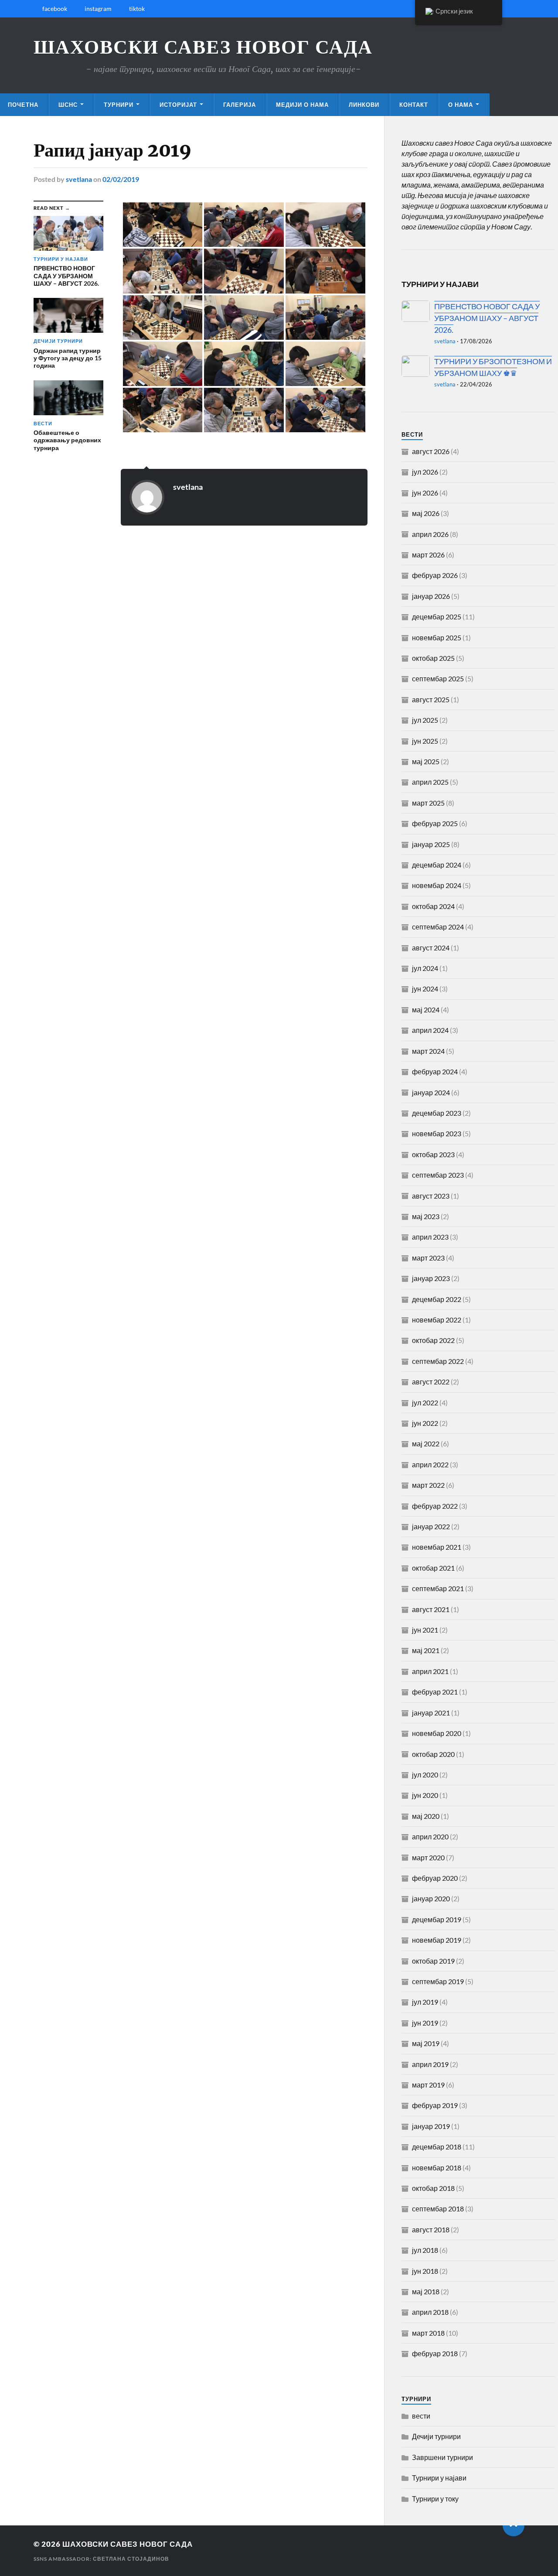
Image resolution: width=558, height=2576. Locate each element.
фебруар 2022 (435, 1506)
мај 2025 (426, 761)
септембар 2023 (438, 1175)
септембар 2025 (438, 678)
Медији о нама (302, 105)
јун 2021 (425, 1630)
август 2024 (431, 948)
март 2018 (428, 2333)
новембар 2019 (437, 1940)
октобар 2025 (433, 658)
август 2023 (431, 1196)
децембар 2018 (437, 2147)
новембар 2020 (437, 1733)
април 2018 (430, 2312)
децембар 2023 (437, 1113)
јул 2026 (425, 472)
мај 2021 (426, 1650)
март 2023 (428, 1258)
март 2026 (428, 555)
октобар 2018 (433, 2188)
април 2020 (430, 1836)
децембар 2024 (437, 865)
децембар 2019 (437, 1919)
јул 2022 (425, 1402)
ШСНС (68, 105)
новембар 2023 (437, 1133)
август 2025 (431, 699)
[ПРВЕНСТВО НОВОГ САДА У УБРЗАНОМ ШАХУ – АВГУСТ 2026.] (416, 311)
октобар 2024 (433, 906)
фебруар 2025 (435, 823)
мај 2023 (426, 1216)
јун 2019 (425, 2023)
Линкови (364, 105)
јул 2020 (425, 1775)
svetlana (79, 179)
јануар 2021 (431, 1713)
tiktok (137, 9)
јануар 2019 (431, 2126)
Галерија (240, 105)
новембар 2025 (437, 637)
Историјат (178, 105)
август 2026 (431, 451)
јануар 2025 (431, 844)
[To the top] (514, 2525)
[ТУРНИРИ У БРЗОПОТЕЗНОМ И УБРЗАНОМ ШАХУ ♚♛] (416, 366)
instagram (98, 9)
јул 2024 (425, 968)
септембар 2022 (438, 1361)
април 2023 (430, 1237)
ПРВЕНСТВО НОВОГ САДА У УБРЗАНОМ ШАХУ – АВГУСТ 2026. (487, 318)
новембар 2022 (437, 1320)
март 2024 (428, 1051)
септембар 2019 (438, 1981)
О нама (461, 105)
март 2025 (428, 803)
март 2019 (428, 2085)
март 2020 (428, 1857)
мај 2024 (426, 1010)
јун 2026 (425, 493)
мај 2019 (426, 2043)
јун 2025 (425, 741)
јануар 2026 (431, 596)
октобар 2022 (433, 1340)
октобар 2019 (433, 1961)
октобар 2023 (433, 1154)
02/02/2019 (121, 179)
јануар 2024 (431, 1092)
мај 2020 (426, 1816)
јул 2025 (425, 720)
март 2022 (428, 1485)
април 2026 (430, 534)
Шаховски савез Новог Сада (203, 47)
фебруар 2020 (435, 1878)
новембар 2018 (437, 2168)
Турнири (119, 105)
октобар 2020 (433, 1754)
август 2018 (431, 2229)
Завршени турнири (442, 2457)
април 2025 (430, 782)
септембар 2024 (438, 927)
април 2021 (430, 1671)
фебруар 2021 (435, 1692)
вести (421, 2416)
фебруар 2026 (435, 575)
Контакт (414, 105)
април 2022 (430, 1464)
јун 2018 (425, 2271)
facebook (55, 9)
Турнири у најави (439, 2478)
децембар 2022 (437, 1299)
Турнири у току (435, 2499)
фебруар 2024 (435, 1071)
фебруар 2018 (435, 2353)
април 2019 (430, 2064)
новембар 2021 (437, 1547)
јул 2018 (425, 2250)
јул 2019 (425, 2002)
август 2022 (431, 1382)
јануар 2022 (431, 1526)
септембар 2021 (438, 1588)
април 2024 (430, 1030)
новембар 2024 (437, 885)
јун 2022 (425, 1423)
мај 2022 (426, 1443)
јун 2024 (425, 989)
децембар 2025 (437, 617)
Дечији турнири (436, 2436)
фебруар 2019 (435, 2105)
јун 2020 (425, 1795)
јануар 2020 (431, 1898)
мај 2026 (426, 513)
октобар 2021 (433, 1568)
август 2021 (431, 1609)
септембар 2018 (438, 2209)
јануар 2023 (431, 1278)
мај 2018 (426, 2291)
